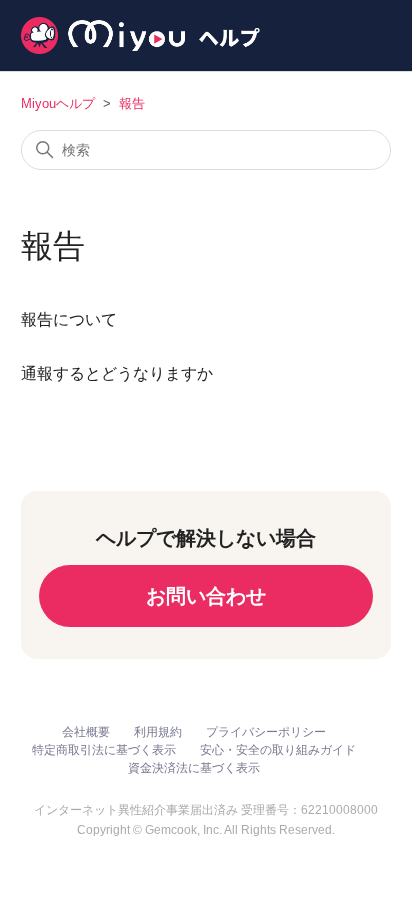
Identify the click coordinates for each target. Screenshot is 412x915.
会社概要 (86, 732)
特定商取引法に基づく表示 (104, 750)
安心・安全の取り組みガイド (278, 750)
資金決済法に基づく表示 (194, 768)
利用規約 (158, 732)
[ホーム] (140, 35)
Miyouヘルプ (58, 103)
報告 (132, 103)
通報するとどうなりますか (117, 373)
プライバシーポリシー (266, 732)
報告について (69, 319)
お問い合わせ (206, 596)
